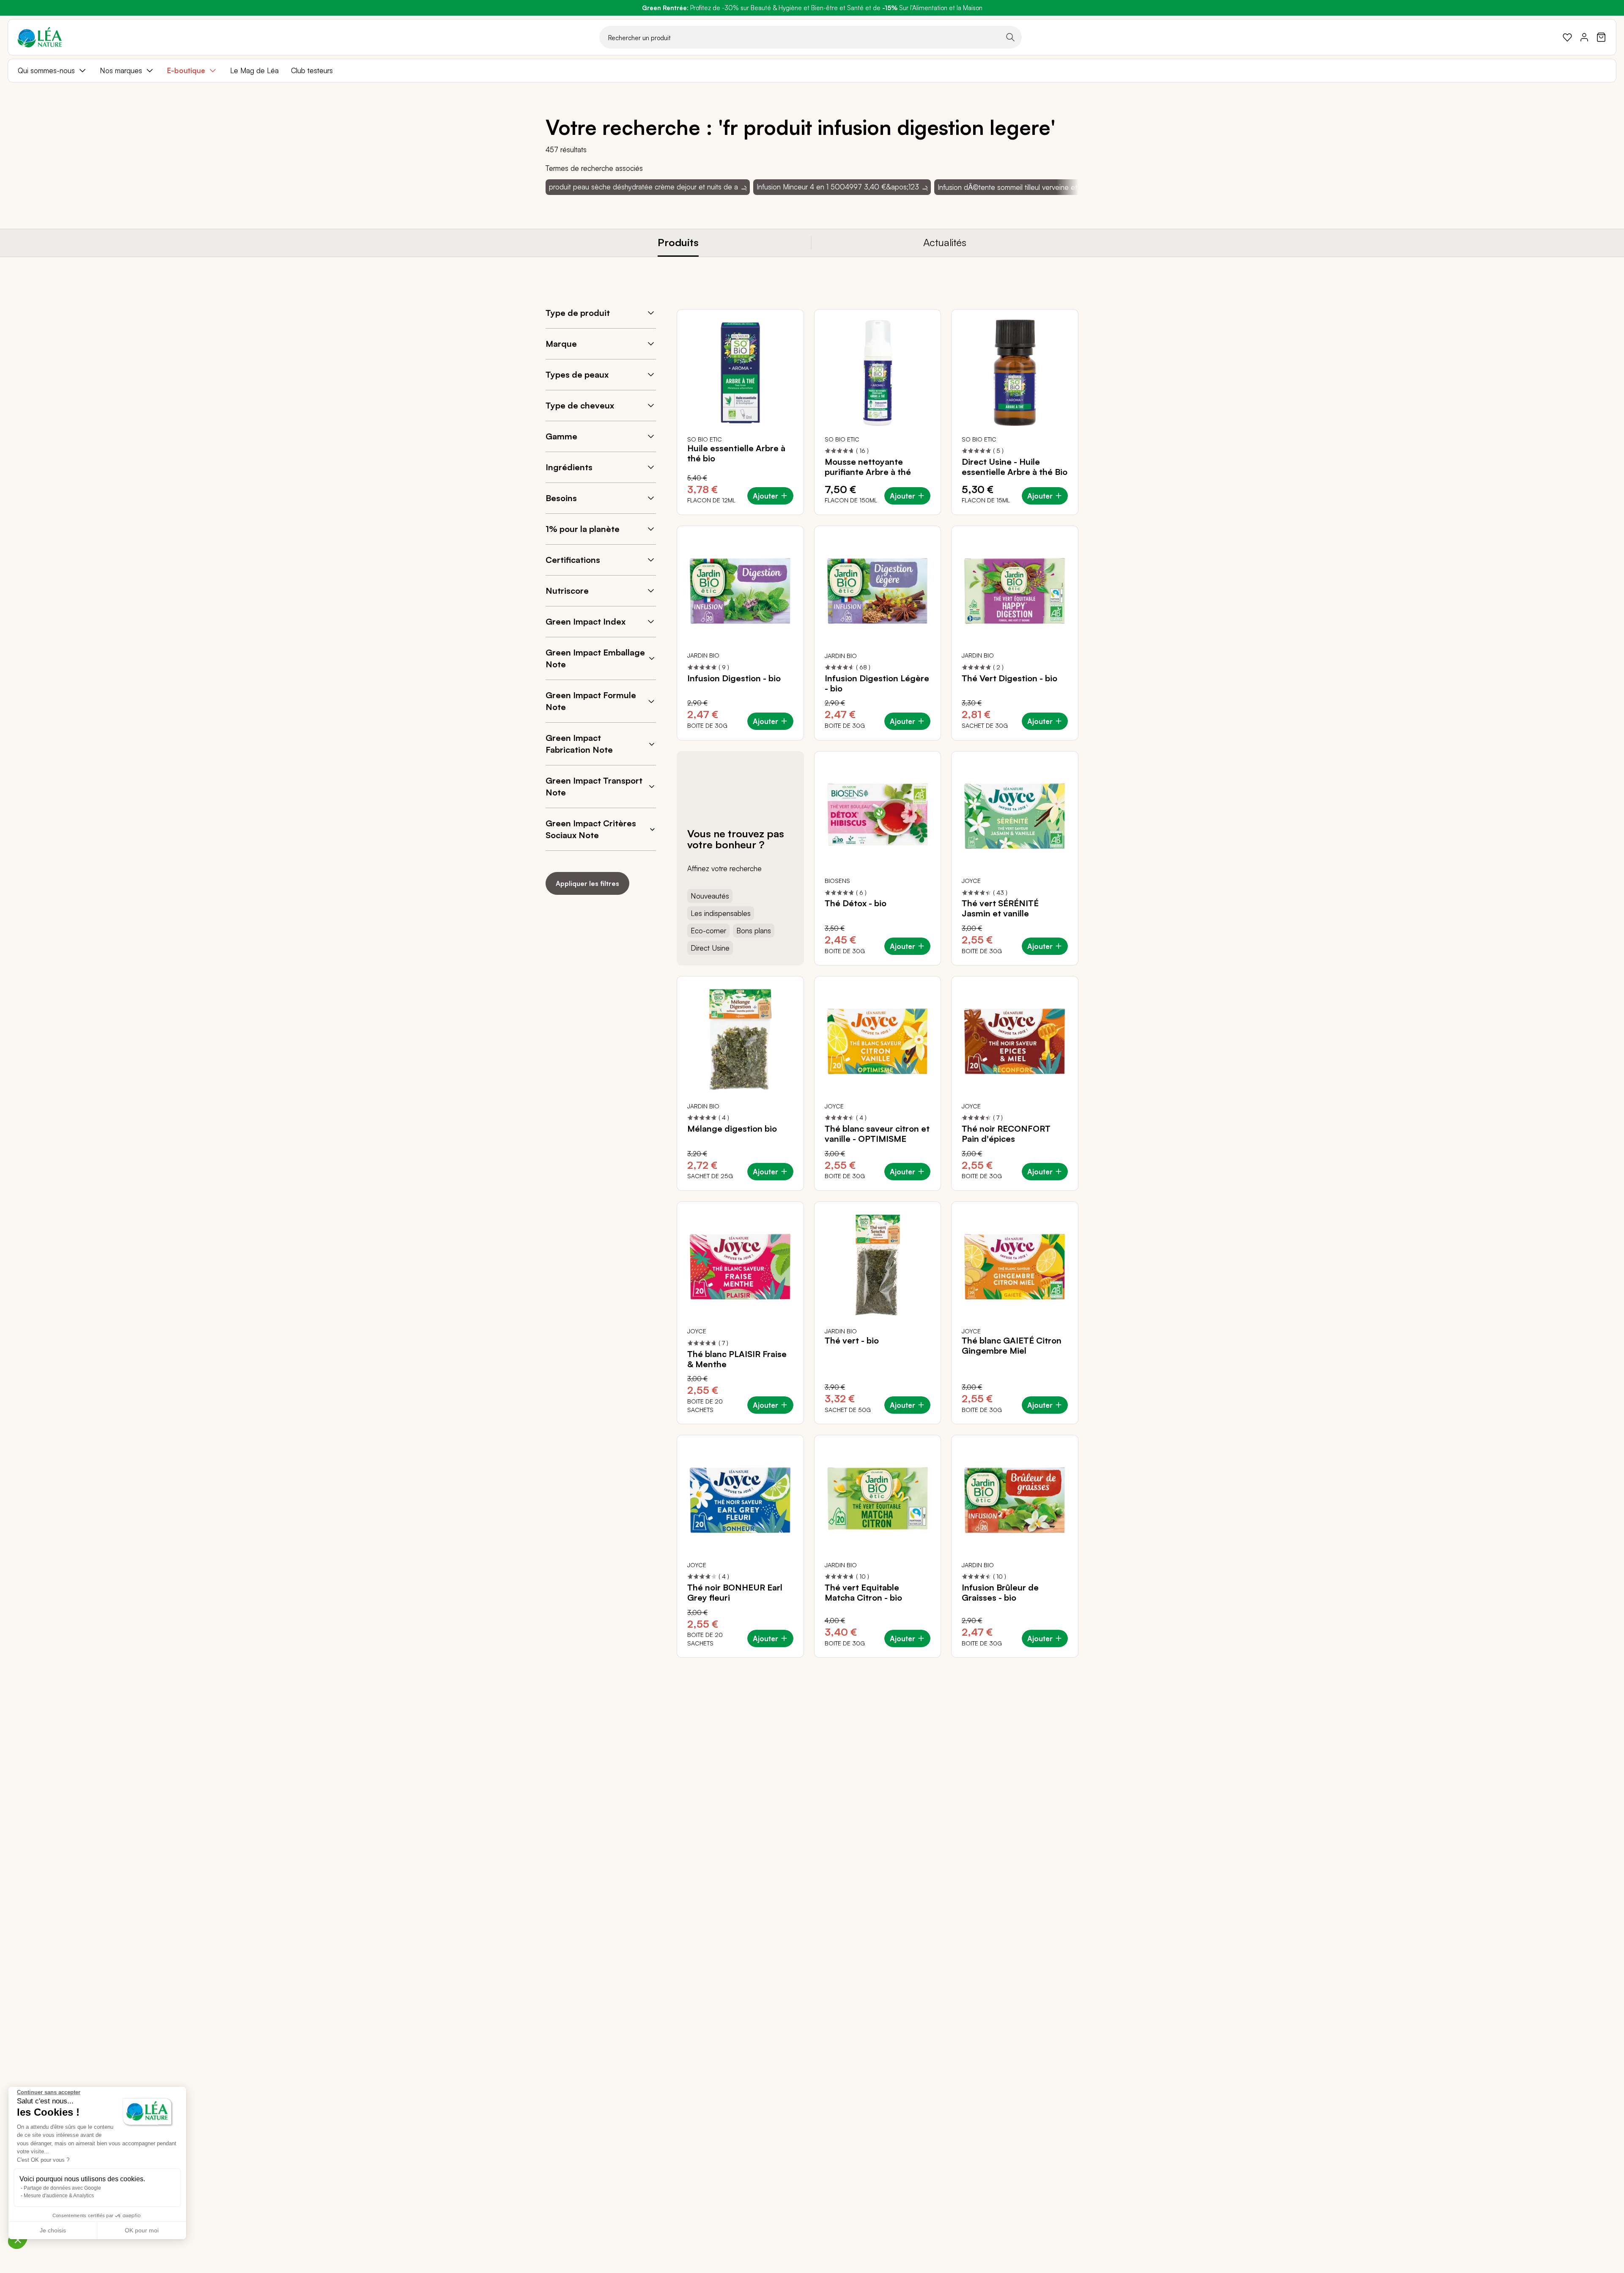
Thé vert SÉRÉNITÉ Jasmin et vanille (1000, 908)
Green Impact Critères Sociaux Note (591, 829)
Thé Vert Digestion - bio (1010, 678)
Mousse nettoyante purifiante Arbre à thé (868, 467)
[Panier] (1601, 37)
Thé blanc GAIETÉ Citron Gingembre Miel (1012, 1346)
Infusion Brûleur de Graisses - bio (1000, 1593)
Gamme (561, 436)
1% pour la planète (583, 529)
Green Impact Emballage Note (595, 658)
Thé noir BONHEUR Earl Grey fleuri (735, 1593)
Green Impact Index (586, 621)
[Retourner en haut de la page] (1053, 1664)
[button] (18, 2240)
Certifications (573, 560)
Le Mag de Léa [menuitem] (254, 70)
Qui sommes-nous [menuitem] (46, 70)
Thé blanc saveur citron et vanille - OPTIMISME (877, 1134)
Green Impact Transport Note (594, 786)
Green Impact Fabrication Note (579, 744)
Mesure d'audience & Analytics (59, 2196)
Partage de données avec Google (62, 2188)
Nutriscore (567, 591)
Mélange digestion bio (732, 1129)
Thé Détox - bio (856, 903)
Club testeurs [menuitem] (312, 70)
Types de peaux (577, 374)
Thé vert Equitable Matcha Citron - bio (863, 1593)
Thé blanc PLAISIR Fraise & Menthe (737, 1359)
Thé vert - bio (852, 1341)
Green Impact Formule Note (591, 701)
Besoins (561, 498)
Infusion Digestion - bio (734, 678)
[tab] (678, 243)
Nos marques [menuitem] (121, 70)
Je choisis (53, 2230)
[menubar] (812, 71)
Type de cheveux (580, 405)
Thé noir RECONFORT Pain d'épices (1006, 1134)
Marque (561, 344)
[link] (1567, 37)
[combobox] (811, 37)
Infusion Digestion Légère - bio (877, 683)
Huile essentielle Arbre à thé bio (736, 453)
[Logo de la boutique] (40, 37)
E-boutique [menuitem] (186, 70)
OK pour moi (142, 2230)
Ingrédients (569, 467)
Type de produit (578, 313)
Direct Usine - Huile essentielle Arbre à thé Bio (1015, 467)
